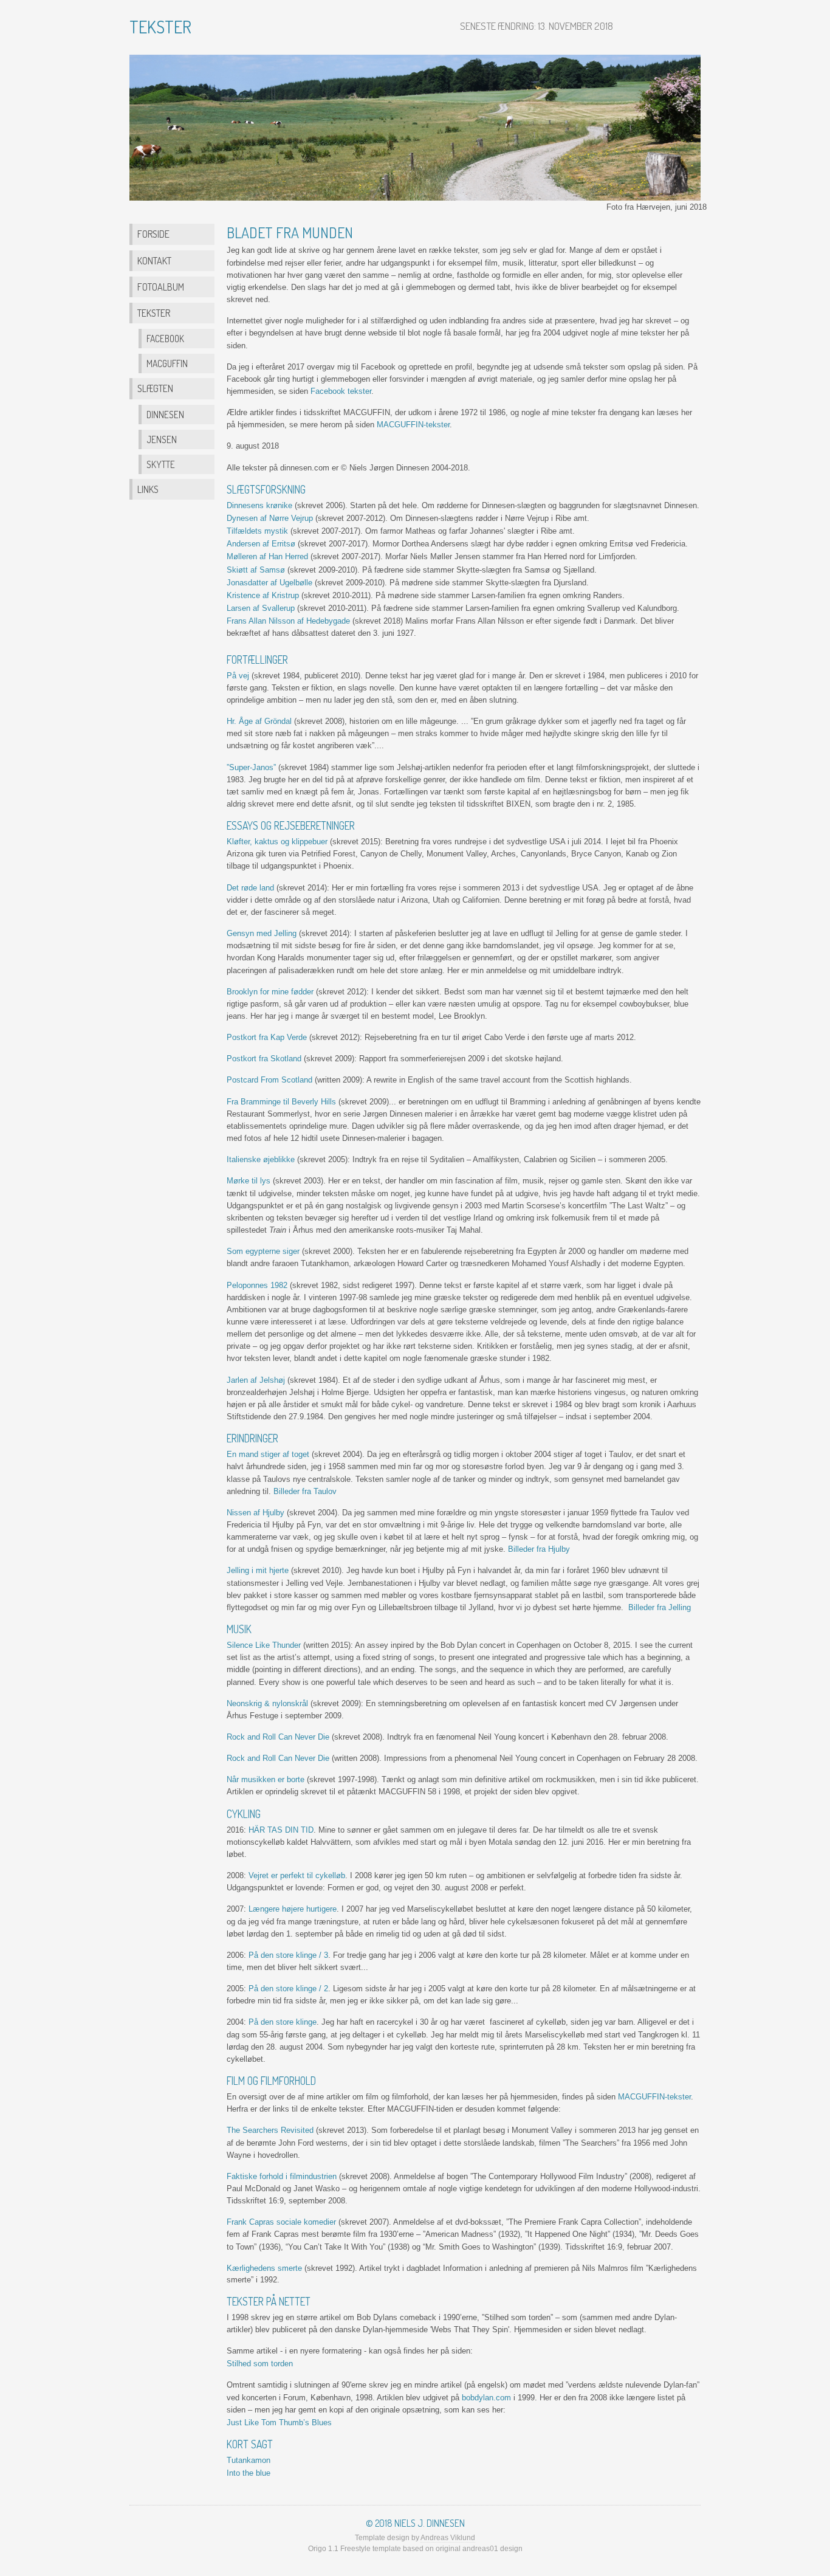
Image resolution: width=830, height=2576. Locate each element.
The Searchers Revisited (270, 2130)
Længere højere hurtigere (293, 1909)
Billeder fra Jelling (660, 1607)
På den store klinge (283, 2022)
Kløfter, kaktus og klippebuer (277, 842)
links (148, 489)
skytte (161, 464)
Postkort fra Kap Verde (267, 1037)
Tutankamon (249, 2460)
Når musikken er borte (266, 1779)
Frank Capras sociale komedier (281, 2222)
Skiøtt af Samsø (256, 570)
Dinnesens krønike (259, 505)
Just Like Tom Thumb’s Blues (279, 2423)
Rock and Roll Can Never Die (278, 1737)
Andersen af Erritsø (261, 544)
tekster (154, 313)
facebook (165, 339)
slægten (155, 388)
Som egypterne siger (263, 1251)
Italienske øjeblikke (261, 1159)
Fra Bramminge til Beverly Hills (281, 1102)
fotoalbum (161, 287)
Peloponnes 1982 (257, 1285)
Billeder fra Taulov (305, 1491)
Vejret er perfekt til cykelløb (297, 1875)
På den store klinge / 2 (288, 1989)
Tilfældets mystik (257, 531)
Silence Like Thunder (264, 1645)
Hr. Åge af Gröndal (259, 721)
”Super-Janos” (251, 767)
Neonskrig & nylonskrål (267, 1703)
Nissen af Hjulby (256, 1513)
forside (153, 234)
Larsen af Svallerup (261, 608)
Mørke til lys (249, 1181)
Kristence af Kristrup (263, 595)
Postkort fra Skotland (264, 1059)
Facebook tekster (341, 391)
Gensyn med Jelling (262, 933)
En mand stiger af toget (268, 1454)
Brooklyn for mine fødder (270, 992)
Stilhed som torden (260, 2364)
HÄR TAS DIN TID (281, 1830)
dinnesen (165, 415)
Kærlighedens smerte (264, 2268)
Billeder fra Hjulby (539, 1549)
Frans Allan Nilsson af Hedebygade (288, 621)
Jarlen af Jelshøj (256, 1380)
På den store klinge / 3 (288, 1955)
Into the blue (249, 2473)
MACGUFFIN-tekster (413, 425)
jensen (162, 439)
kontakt (154, 260)
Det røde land (250, 888)
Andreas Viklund (448, 2538)
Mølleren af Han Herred (267, 556)
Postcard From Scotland (269, 1080)
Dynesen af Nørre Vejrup (270, 518)
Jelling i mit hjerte (258, 1570)
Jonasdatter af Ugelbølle (269, 583)
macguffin (167, 363)
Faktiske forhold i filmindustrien (282, 2176)
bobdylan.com (486, 2398)
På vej (238, 676)
